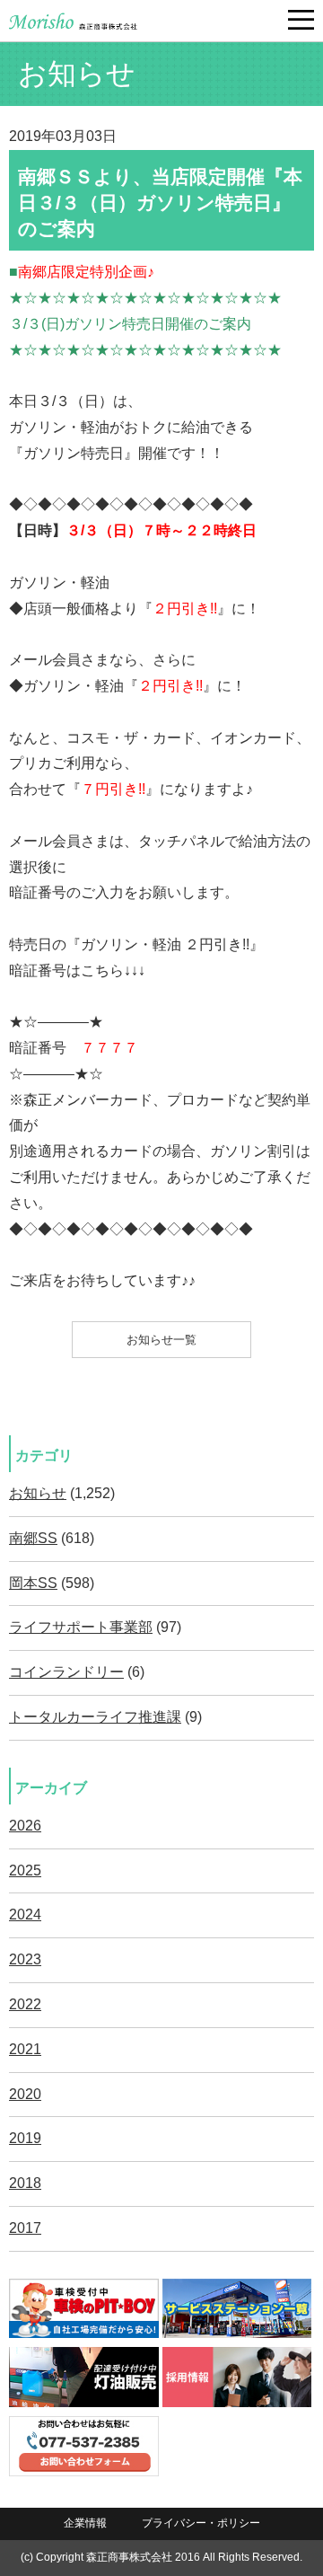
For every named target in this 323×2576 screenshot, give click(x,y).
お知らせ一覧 (161, 1340)
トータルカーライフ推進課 (95, 1717)
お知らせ (38, 1493)
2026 (25, 1826)
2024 (25, 1914)
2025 (25, 1870)
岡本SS (33, 1583)
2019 (25, 2138)
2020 (25, 2094)
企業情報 (85, 2523)
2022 (25, 2004)
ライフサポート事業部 (81, 1627)
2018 (25, 2183)
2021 (25, 2049)
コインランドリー (66, 1672)
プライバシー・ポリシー (201, 2523)
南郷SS (33, 1538)
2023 (25, 1959)
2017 (25, 2228)
